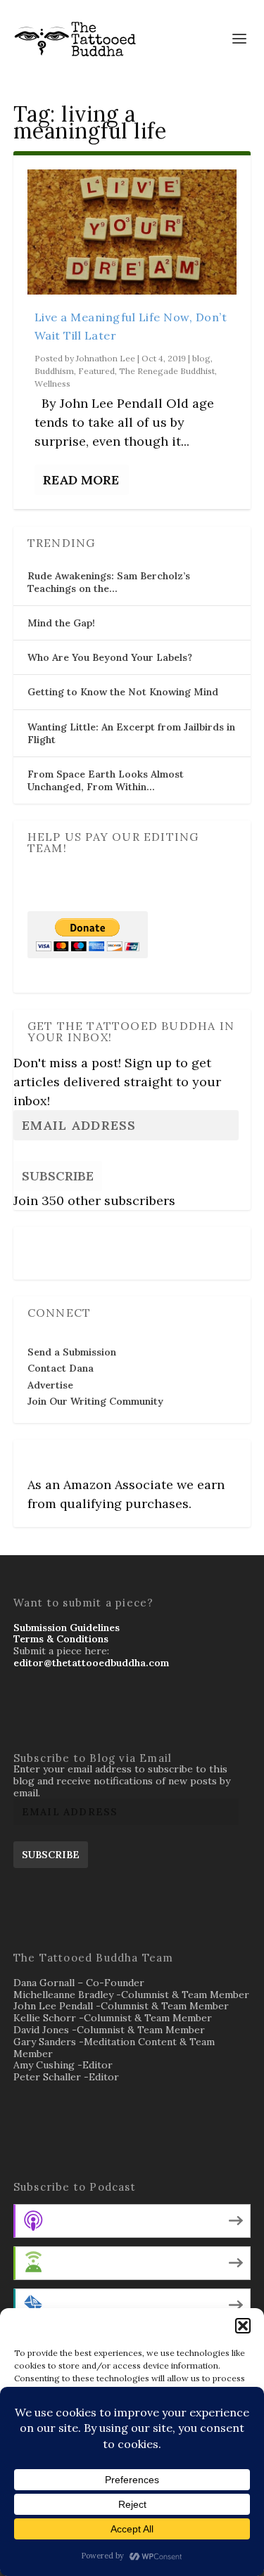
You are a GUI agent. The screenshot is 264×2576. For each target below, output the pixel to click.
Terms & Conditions (61, 1639)
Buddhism (54, 371)
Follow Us (55, 1244)
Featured (96, 371)
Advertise (50, 1385)
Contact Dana (61, 1368)
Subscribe (58, 1176)
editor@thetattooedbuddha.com (91, 1663)
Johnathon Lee (106, 358)
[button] (243, 2326)
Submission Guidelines (67, 1628)
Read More (81, 480)
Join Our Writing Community (95, 1401)
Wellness (52, 384)
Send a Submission (72, 1352)
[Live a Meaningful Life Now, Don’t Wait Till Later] (132, 232)
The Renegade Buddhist (167, 371)
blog (201, 358)
